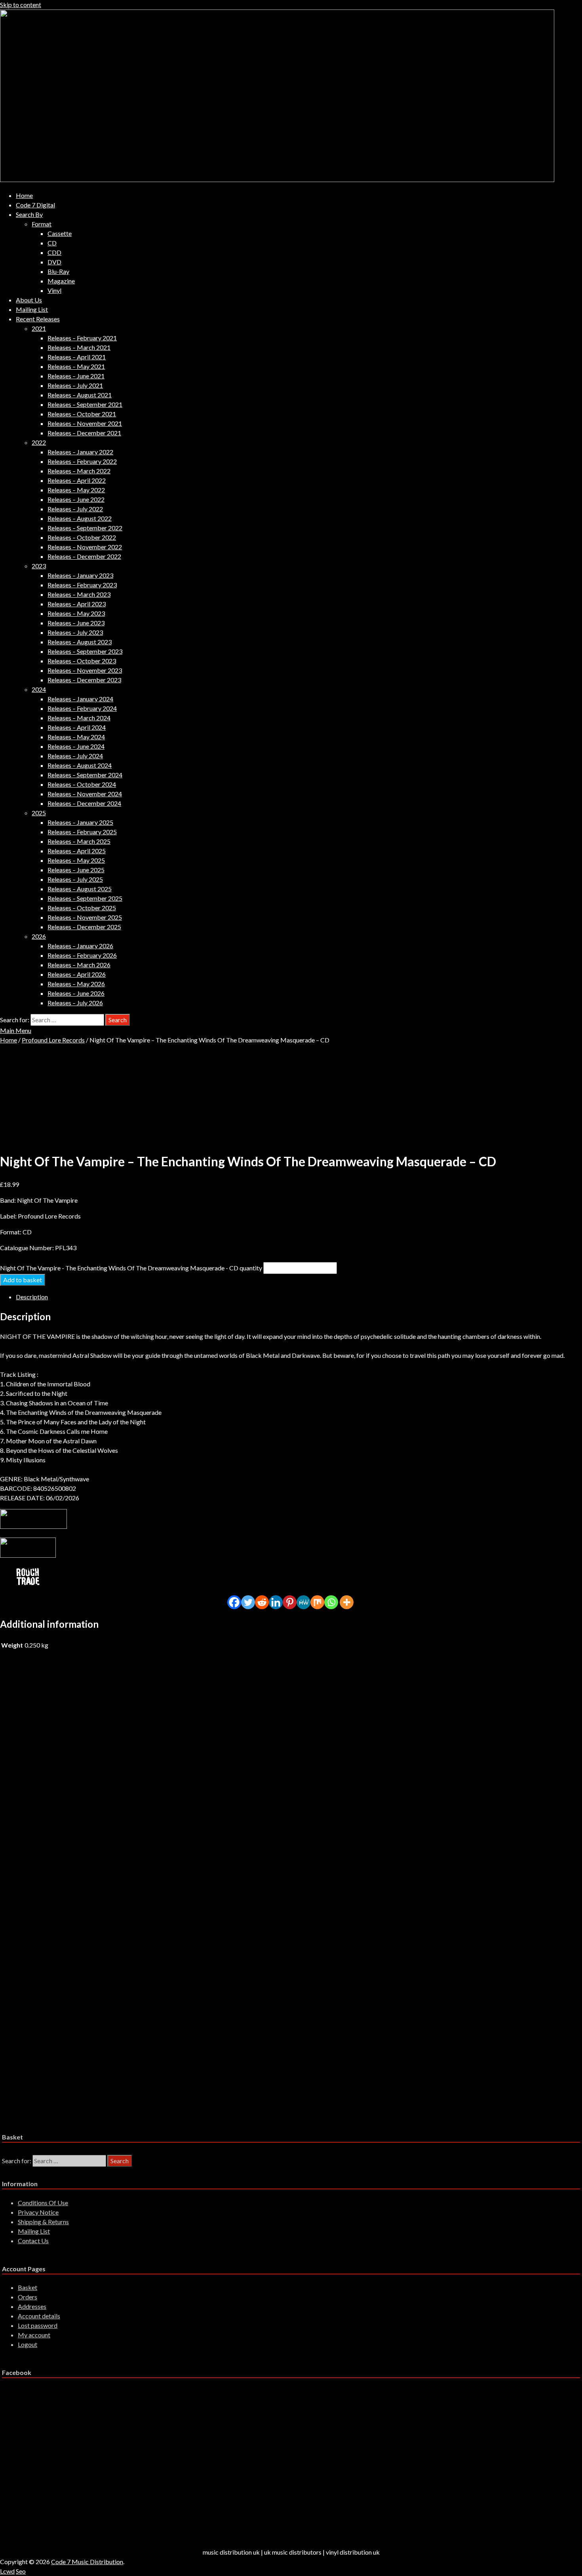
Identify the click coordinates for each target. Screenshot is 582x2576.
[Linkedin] (276, 1602)
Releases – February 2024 (82, 708)
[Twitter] (248, 1602)
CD (52, 243)
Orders (28, 2297)
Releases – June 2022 (76, 499)
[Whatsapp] (331, 1602)
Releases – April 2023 (77, 604)
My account (34, 2335)
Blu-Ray (58, 271)
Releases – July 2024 (75, 756)
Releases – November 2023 (85, 670)
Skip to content (21, 5)
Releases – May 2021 (76, 366)
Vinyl (54, 290)
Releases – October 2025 (82, 908)
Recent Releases (38, 319)
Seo (21, 2571)
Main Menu (16, 1030)
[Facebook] (234, 1602)
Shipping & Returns (43, 2222)
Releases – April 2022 (77, 480)
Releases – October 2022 (82, 537)
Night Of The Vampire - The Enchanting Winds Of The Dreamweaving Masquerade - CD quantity (131, 1268)
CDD (54, 252)
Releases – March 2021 (79, 347)
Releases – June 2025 (76, 870)
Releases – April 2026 (77, 974)
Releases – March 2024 (79, 718)
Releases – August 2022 (80, 518)
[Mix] (317, 1602)
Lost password (38, 2325)
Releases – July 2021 (75, 385)
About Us (29, 300)
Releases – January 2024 (80, 699)
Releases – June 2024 (76, 746)
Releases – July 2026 (75, 1003)
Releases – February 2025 (82, 832)
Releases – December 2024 (84, 803)
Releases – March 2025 (79, 841)
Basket (28, 2287)
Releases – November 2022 (85, 547)
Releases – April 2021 (77, 357)
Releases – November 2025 (85, 917)
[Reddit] (262, 1602)
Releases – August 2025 (80, 889)
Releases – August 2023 (80, 642)
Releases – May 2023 (76, 613)
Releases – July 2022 (75, 509)
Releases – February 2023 (82, 585)
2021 (39, 328)
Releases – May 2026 (76, 984)
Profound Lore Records (53, 1040)
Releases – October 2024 (82, 784)
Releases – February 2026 (82, 955)
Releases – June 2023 (76, 623)
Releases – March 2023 (79, 594)
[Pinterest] (290, 1602)
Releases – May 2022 (76, 490)
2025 (39, 813)
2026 (39, 936)
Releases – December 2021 (84, 433)
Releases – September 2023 (85, 651)
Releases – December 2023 (84, 680)
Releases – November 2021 (85, 423)
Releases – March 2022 (79, 471)
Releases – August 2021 (80, 395)
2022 (39, 442)
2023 (39, 566)
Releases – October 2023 (82, 661)
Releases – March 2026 (79, 965)
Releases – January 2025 (80, 822)
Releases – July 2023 (75, 632)
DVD (54, 262)
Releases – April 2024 (77, 727)
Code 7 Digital (35, 205)
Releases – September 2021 (85, 404)
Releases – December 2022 (84, 556)
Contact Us (33, 2241)
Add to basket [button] (73, 1725)
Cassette (60, 233)
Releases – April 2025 (77, 851)
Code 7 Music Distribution (87, 2562)
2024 (39, 689)
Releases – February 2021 (82, 338)
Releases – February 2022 (82, 461)
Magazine (61, 281)
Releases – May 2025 (76, 860)
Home (24, 195)
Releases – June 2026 (76, 993)
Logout (28, 2344)
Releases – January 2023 (80, 575)
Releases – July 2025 (75, 879)
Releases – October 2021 (82, 414)
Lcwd (7, 2571)
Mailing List (32, 309)
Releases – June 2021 (76, 376)
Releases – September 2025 (85, 898)
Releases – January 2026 (80, 946)
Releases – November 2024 (85, 794)
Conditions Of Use (43, 2203)
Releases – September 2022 (85, 528)
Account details (39, 2316)
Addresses (32, 2306)
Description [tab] (32, 1297)
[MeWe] (303, 1602)
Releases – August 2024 (80, 765)
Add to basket (23, 1280)
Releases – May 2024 (76, 737)
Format (42, 224)
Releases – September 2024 (85, 775)
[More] (347, 1602)
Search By (29, 214)
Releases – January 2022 (80, 452)
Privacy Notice (38, 2212)
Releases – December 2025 (84, 927)
